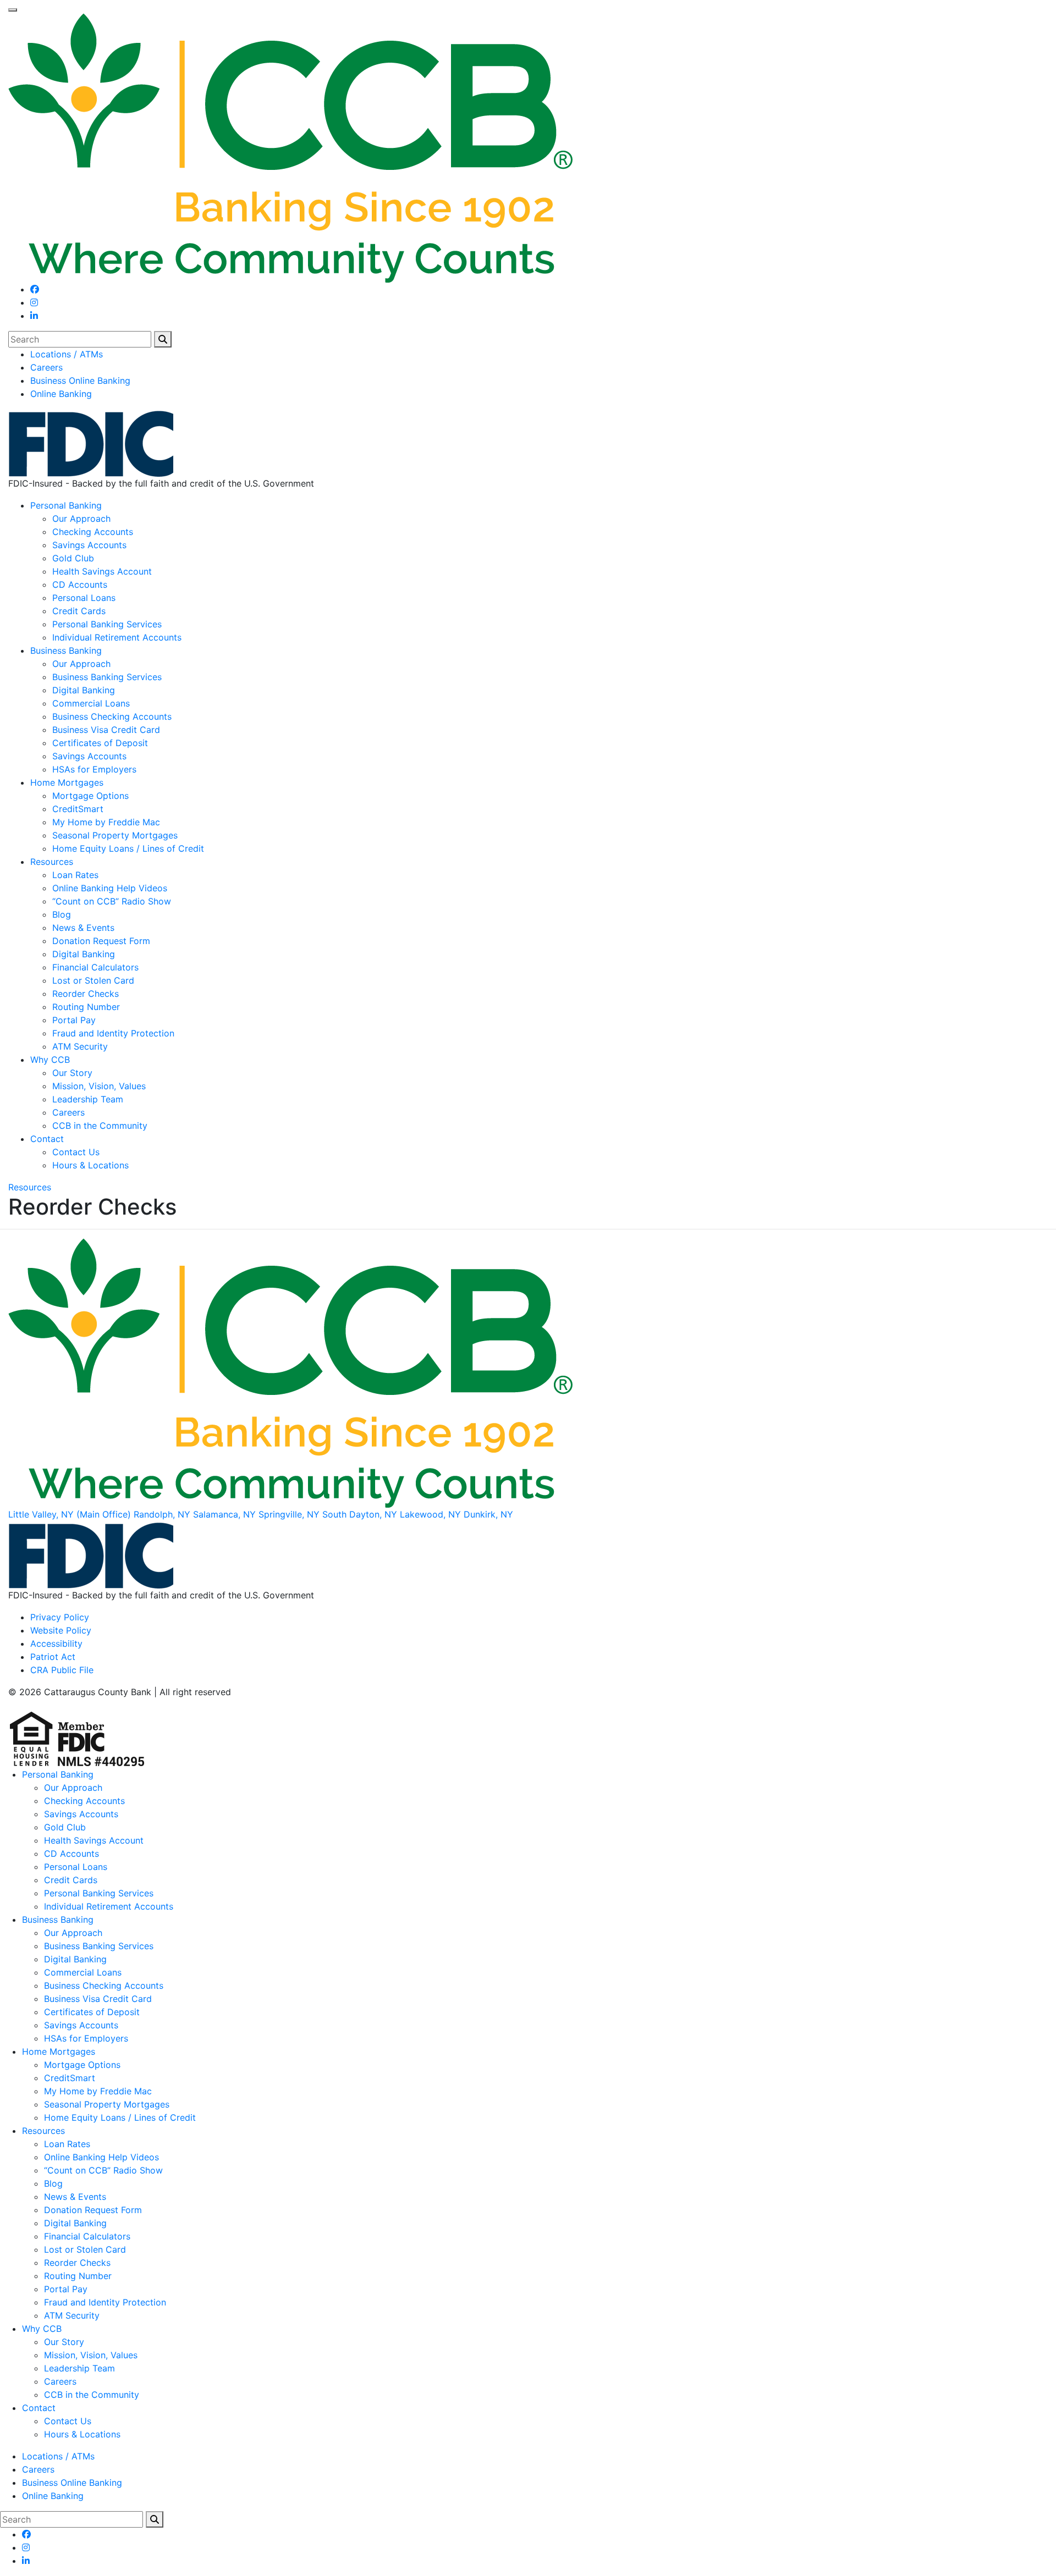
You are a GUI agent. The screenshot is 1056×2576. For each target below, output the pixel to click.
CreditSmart (78, 809)
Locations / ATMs (67, 354)
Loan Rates (75, 875)
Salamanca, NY (224, 1514)
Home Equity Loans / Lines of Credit (128, 848)
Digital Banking (84, 690)
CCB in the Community (100, 1126)
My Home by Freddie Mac (106, 822)
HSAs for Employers (94, 769)
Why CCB (50, 1060)
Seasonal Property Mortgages (115, 835)
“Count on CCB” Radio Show (112, 901)
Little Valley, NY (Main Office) (70, 1514)
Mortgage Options (90, 796)
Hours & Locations (90, 1165)
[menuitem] (539, 354)
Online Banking (61, 394)
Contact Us (76, 1152)
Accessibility (56, 1643)
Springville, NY (289, 1514)
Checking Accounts (93, 532)
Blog (62, 914)
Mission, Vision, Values (99, 1086)
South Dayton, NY (360, 1514)
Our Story (72, 1073)
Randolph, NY (162, 1514)
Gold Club (73, 558)
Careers (46, 367)
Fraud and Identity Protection (113, 1033)
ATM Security (80, 1046)
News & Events (83, 928)
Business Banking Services (107, 677)
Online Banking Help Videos (110, 888)
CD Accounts (80, 584)
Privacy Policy (60, 1617)
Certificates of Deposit (100, 743)
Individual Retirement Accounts (117, 637)
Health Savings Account (102, 571)
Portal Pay (74, 1020)
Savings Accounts (89, 545)
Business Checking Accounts (112, 716)
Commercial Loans (91, 703)
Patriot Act (53, 1657)
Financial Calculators (95, 967)
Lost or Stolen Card (93, 980)
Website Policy (61, 1630)
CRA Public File (62, 1670)
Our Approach (81, 518)
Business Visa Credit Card (106, 730)
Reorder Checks (86, 994)
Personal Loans (84, 598)
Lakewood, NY (430, 1514)
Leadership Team (88, 1099)
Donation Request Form (101, 941)
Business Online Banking (80, 380)
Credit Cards (79, 611)
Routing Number (86, 1007)
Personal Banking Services (107, 624)
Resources (52, 862)
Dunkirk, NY (488, 1514)
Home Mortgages (67, 782)
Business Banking (66, 650)
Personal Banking (66, 505)
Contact (47, 1139)
